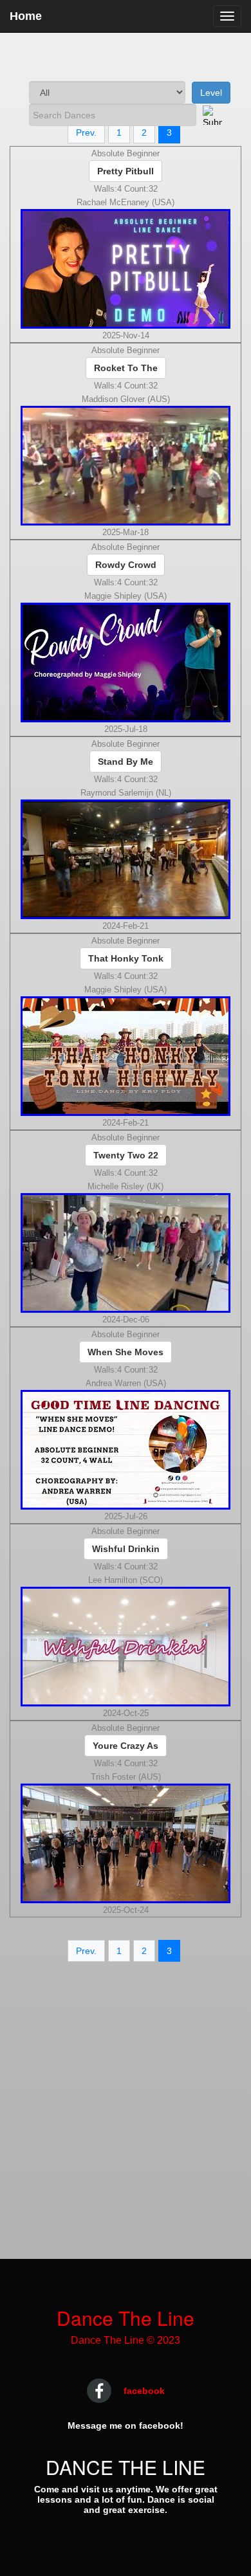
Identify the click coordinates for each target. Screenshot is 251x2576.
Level (211, 93)
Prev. (86, 132)
